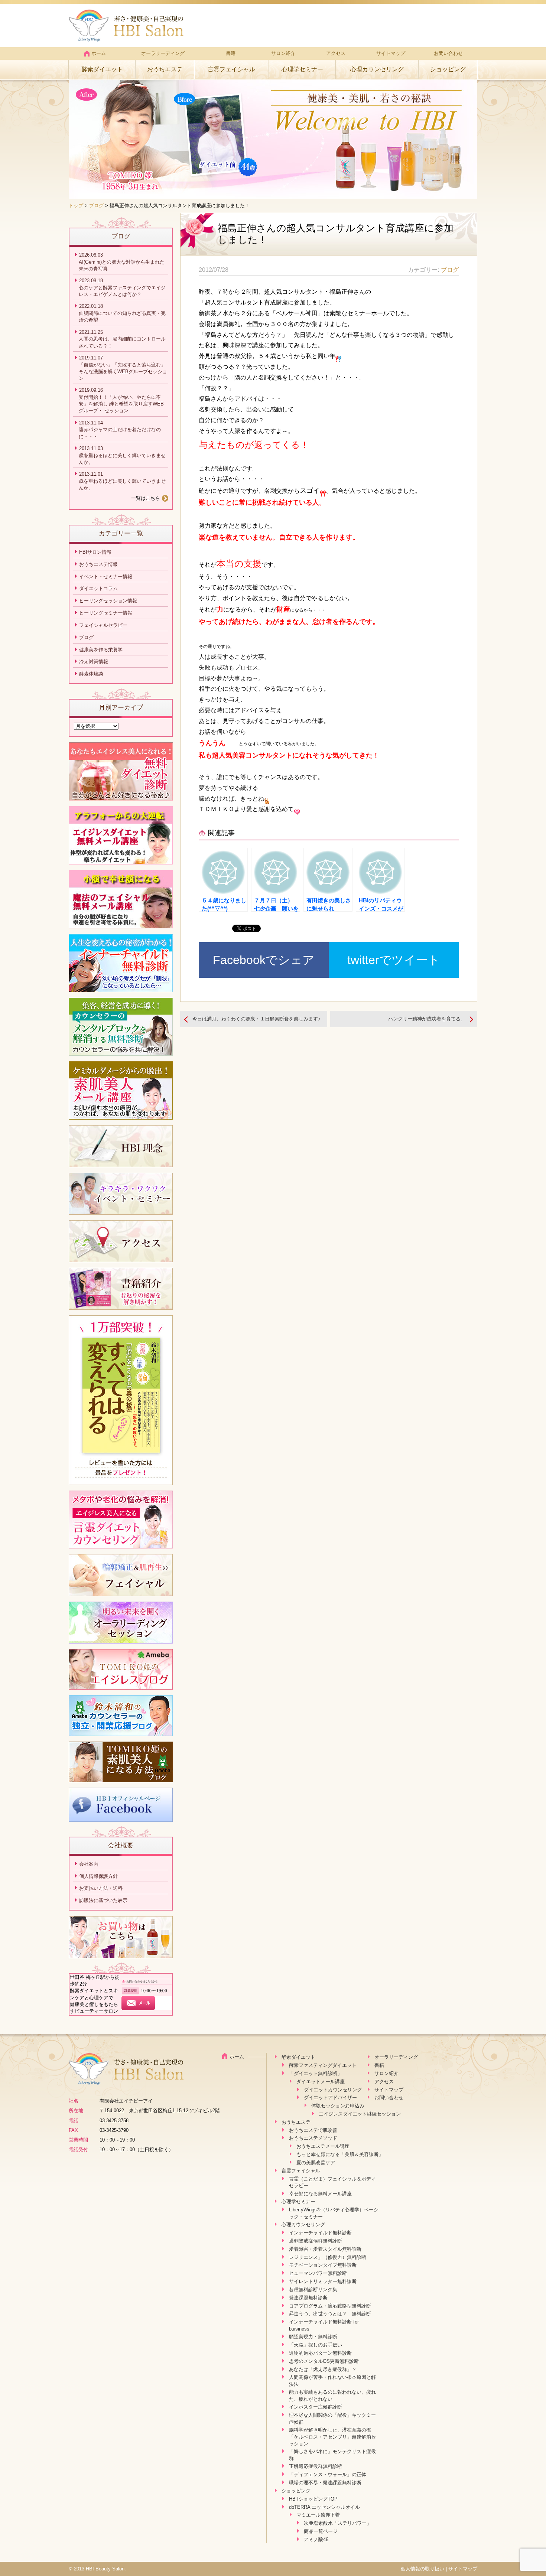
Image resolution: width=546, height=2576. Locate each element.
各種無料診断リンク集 (313, 2290)
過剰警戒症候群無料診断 (316, 2241)
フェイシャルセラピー (103, 625)
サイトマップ (391, 53)
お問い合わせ (448, 53)
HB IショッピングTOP (313, 2499)
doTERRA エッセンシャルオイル (324, 2507)
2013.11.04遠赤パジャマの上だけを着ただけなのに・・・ (120, 430)
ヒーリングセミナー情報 (106, 613)
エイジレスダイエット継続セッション (360, 2114)
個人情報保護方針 (98, 1876)
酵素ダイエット (102, 69)
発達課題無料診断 (308, 2298)
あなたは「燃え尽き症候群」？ (323, 2369)
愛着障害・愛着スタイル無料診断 (325, 2249)
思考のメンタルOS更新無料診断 (324, 2361)
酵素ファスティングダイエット (323, 2065)
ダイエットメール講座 (321, 2082)
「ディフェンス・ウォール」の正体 (328, 2474)
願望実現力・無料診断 (313, 2337)
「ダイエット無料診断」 (316, 2073)
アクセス (336, 53)
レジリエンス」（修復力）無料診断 (328, 2257)
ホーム (99, 53)
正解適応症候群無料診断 (316, 2466)
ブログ (96, 206)
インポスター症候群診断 (316, 2407)
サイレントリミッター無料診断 (323, 2281)
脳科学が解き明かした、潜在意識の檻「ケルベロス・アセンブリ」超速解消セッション (332, 2437)
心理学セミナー (302, 69)
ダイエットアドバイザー (330, 2098)
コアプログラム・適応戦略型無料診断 (330, 2306)
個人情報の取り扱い (422, 2569)
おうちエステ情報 (98, 564)
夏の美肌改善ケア (316, 2163)
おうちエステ (165, 69)
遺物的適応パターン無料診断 (320, 2353)
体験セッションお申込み (338, 2106)
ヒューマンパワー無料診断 (318, 2273)
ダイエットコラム (98, 588)
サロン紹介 (283, 53)
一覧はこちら (146, 498)
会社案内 (89, 1864)
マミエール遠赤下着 (318, 2515)
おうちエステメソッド (313, 2138)
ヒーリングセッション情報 (108, 601)
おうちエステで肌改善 (313, 2130)
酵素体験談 (91, 674)
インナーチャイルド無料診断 (320, 2233)
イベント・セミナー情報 (106, 577)
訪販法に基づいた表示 (103, 1900)
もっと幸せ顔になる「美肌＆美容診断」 (340, 2154)
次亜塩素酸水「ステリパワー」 (338, 2523)
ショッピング (448, 69)
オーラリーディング (163, 53)
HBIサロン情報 (95, 552)
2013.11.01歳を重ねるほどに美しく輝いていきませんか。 (122, 481)
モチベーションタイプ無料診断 (323, 2265)
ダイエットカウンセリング (333, 2090)
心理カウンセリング (377, 69)
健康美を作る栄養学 (101, 650)
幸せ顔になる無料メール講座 (320, 2194)
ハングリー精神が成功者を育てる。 (427, 1019)
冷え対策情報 (94, 662)
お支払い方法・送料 (101, 1888)
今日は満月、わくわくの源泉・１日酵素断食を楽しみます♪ (256, 1019)
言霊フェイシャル (231, 69)
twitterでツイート (394, 960)
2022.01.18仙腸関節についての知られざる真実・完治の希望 (122, 313)
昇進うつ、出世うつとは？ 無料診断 (330, 2314)
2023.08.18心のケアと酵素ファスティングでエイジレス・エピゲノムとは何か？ (122, 287)
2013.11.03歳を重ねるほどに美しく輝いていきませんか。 (122, 455)
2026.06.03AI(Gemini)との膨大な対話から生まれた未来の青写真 (122, 262)
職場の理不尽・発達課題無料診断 (325, 2483)
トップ (76, 206)
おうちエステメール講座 (323, 2146)
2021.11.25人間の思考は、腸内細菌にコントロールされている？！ (122, 339)
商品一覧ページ (321, 2531)
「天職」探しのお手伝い (316, 2345)
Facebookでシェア (264, 960)
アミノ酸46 (316, 2539)
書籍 (231, 53)
